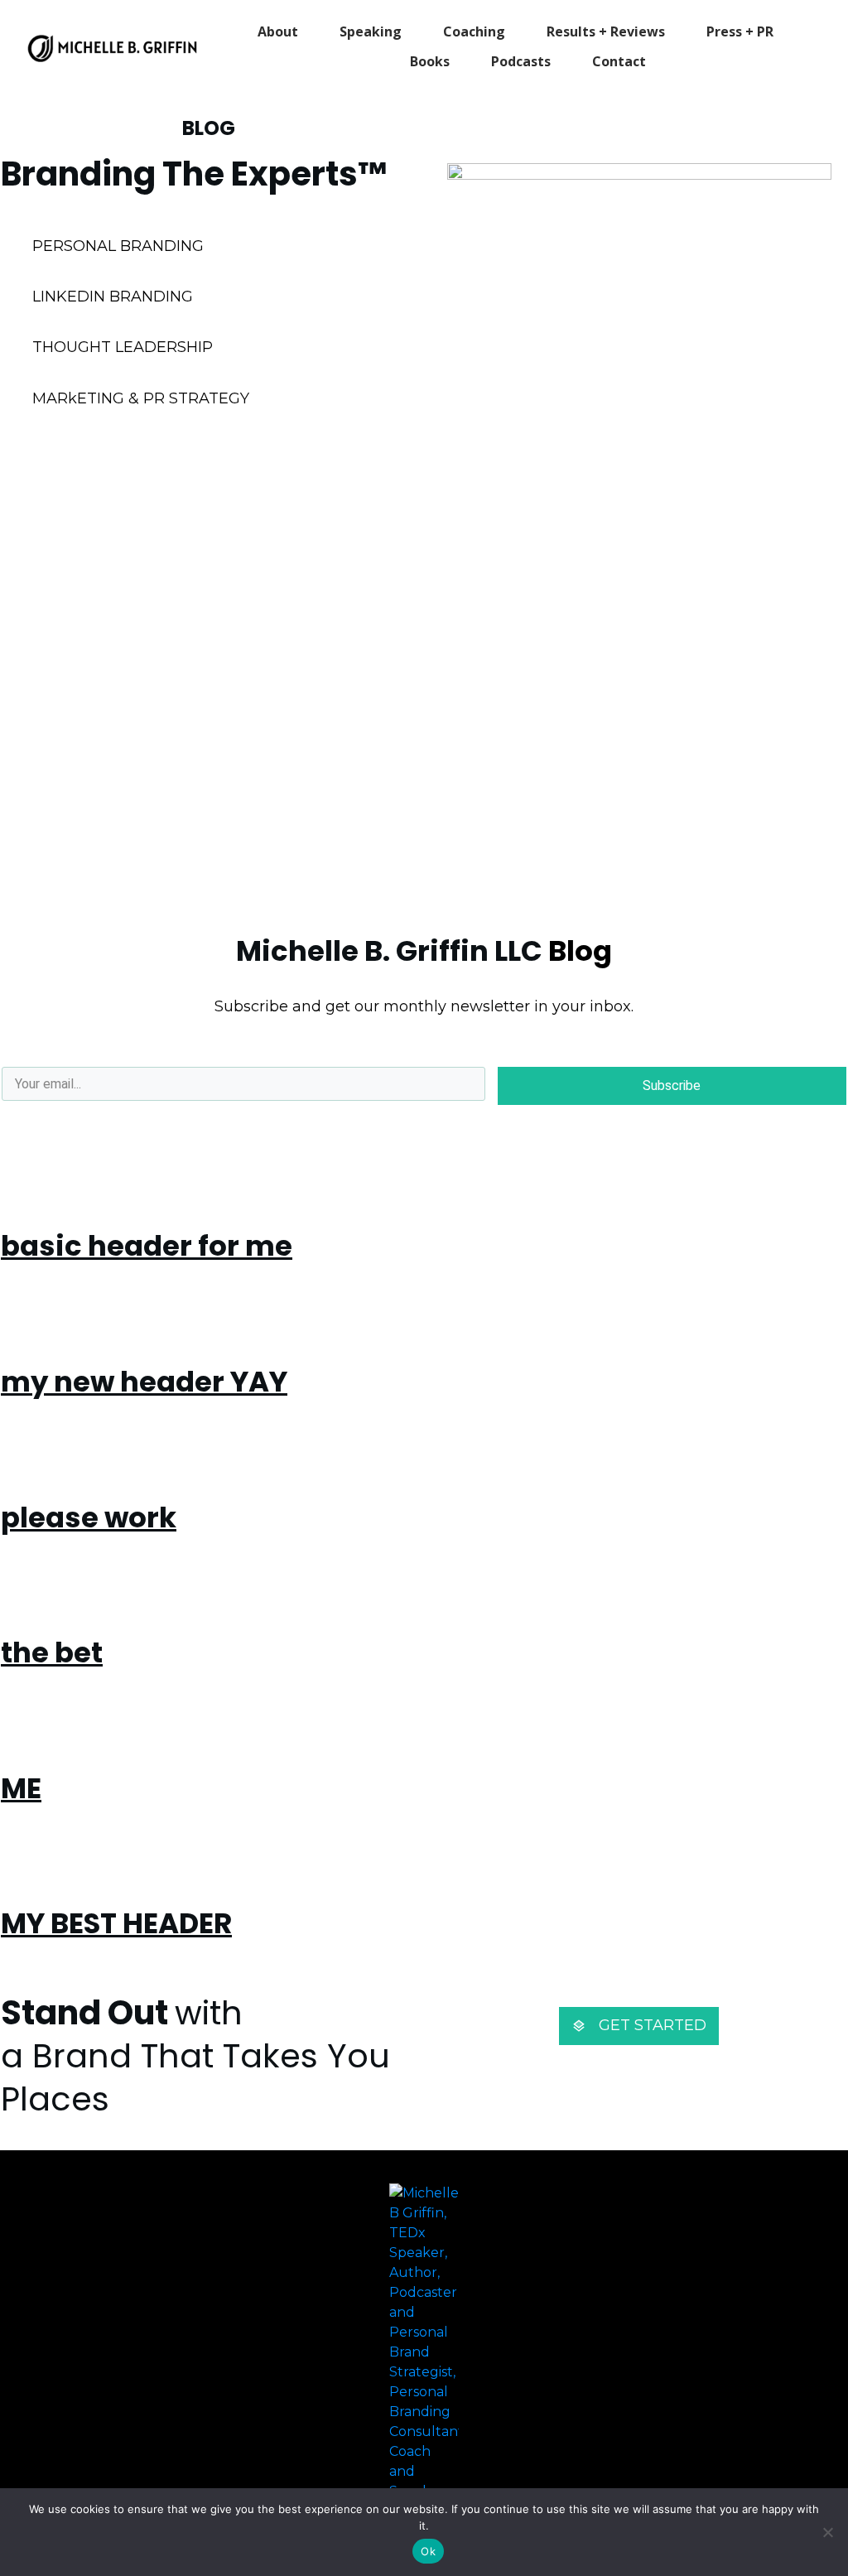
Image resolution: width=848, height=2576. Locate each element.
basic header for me (147, 1246)
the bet (52, 1652)
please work (89, 1517)
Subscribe (672, 1085)
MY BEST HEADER (116, 1923)
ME (21, 1788)
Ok (428, 2551)
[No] (827, 2532)
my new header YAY (144, 1382)
